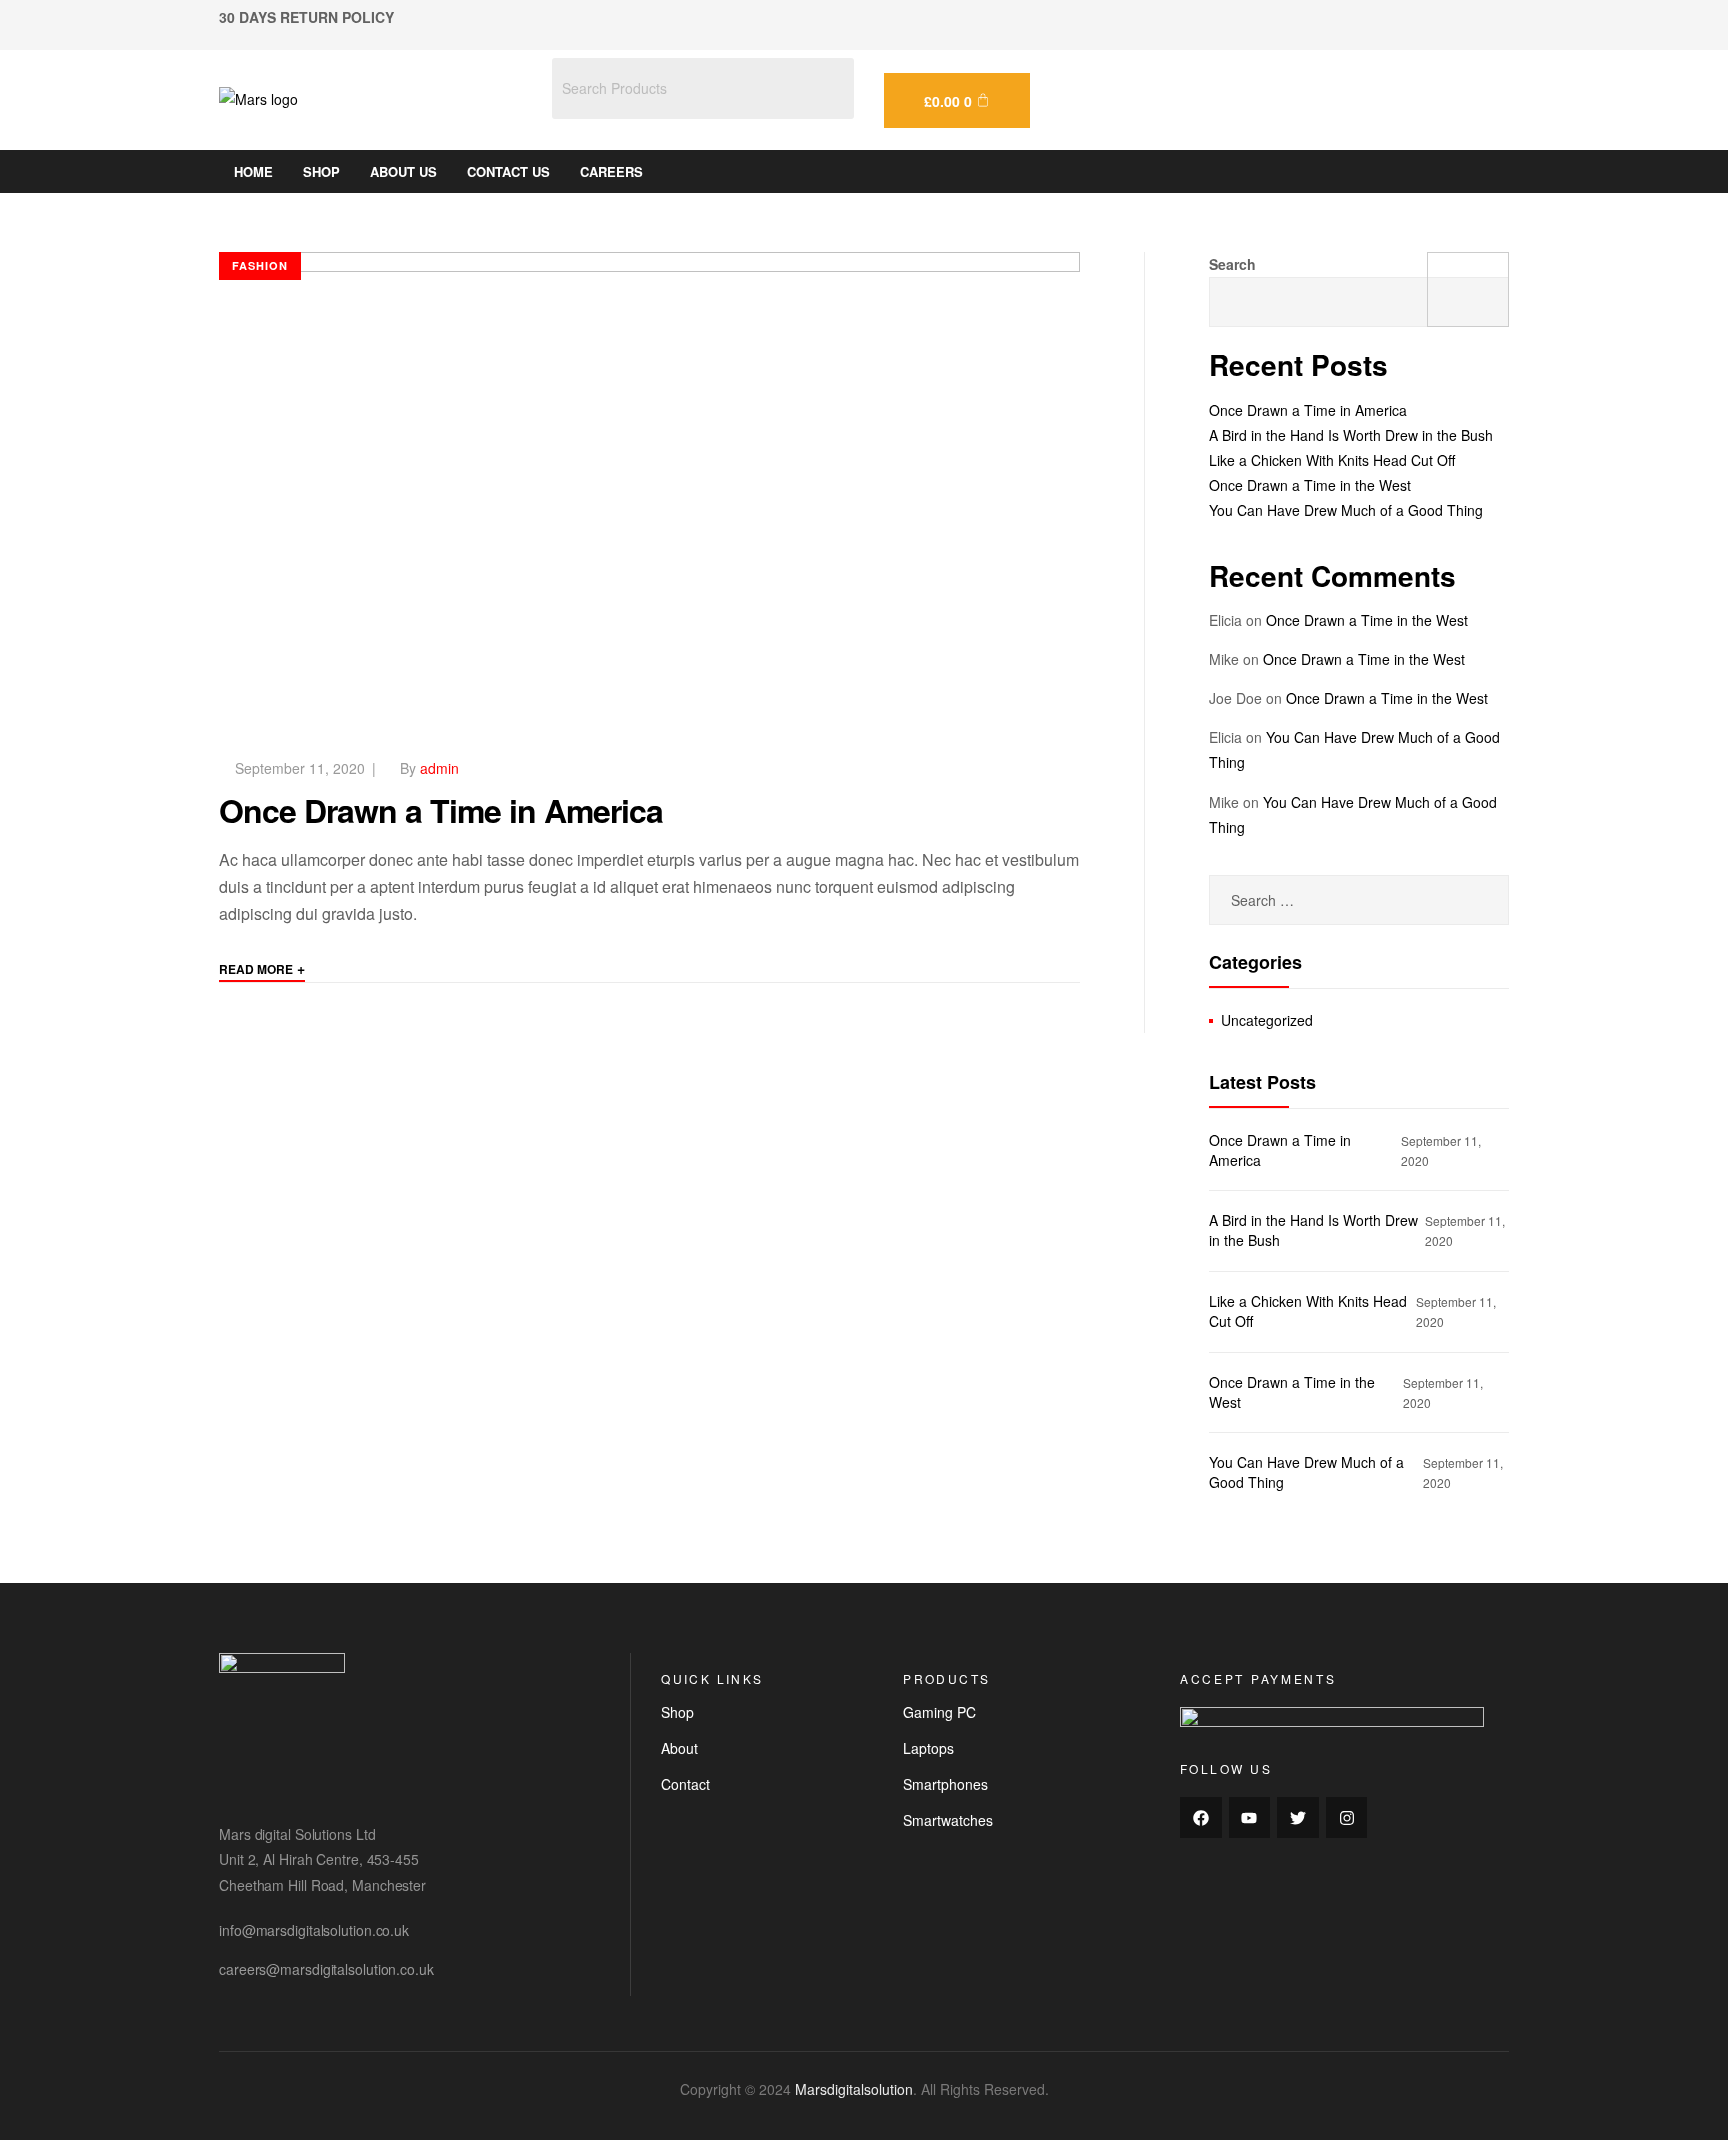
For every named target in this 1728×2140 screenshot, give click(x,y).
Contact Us (508, 171)
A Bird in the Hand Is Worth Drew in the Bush (1351, 435)
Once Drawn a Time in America (441, 810)
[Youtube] (1250, 1818)
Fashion (260, 265)
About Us (403, 171)
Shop (321, 171)
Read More (262, 968)
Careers (611, 171)
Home (253, 171)
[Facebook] (1201, 1818)
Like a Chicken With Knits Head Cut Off (1332, 460)
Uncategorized (1267, 1020)
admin (439, 768)
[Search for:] (1359, 900)
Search (1232, 264)
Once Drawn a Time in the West (1310, 485)
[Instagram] (1347, 1818)
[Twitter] (1298, 1818)
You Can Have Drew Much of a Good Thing (1346, 510)
